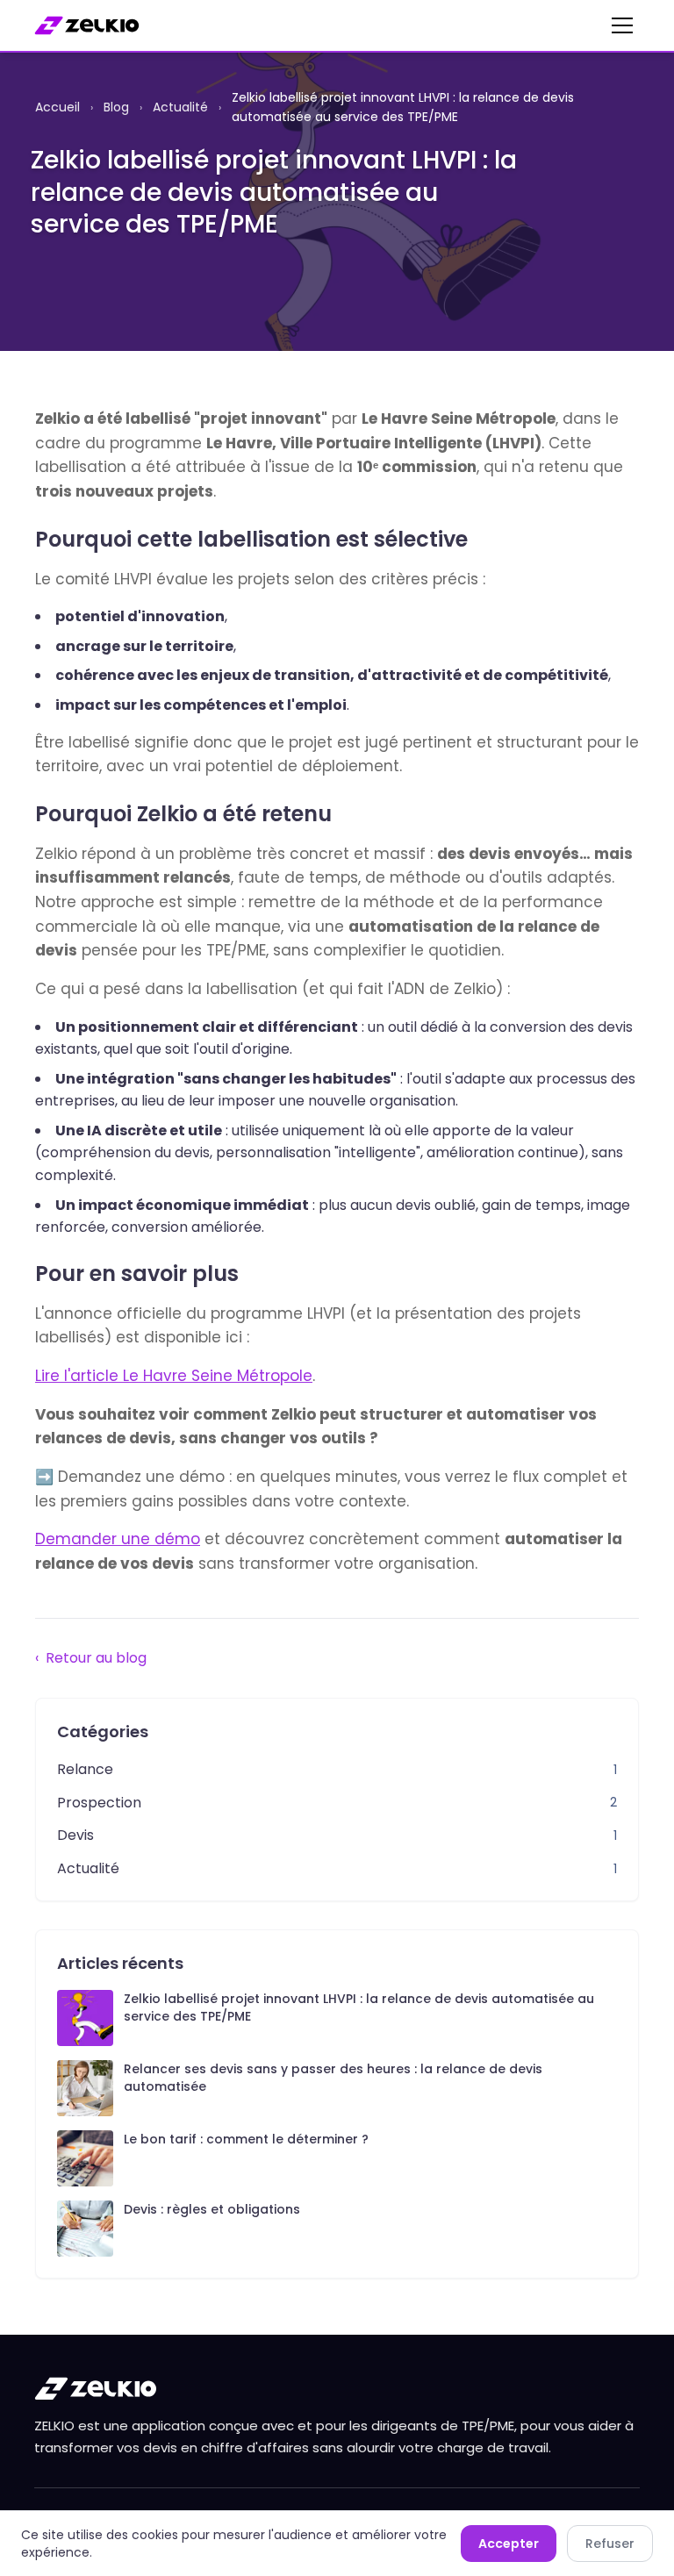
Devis (75, 1835)
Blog (116, 107)
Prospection (99, 1803)
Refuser (610, 2544)
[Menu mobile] (622, 25)
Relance (85, 1769)
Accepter (509, 2544)
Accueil (57, 107)
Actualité (180, 107)
